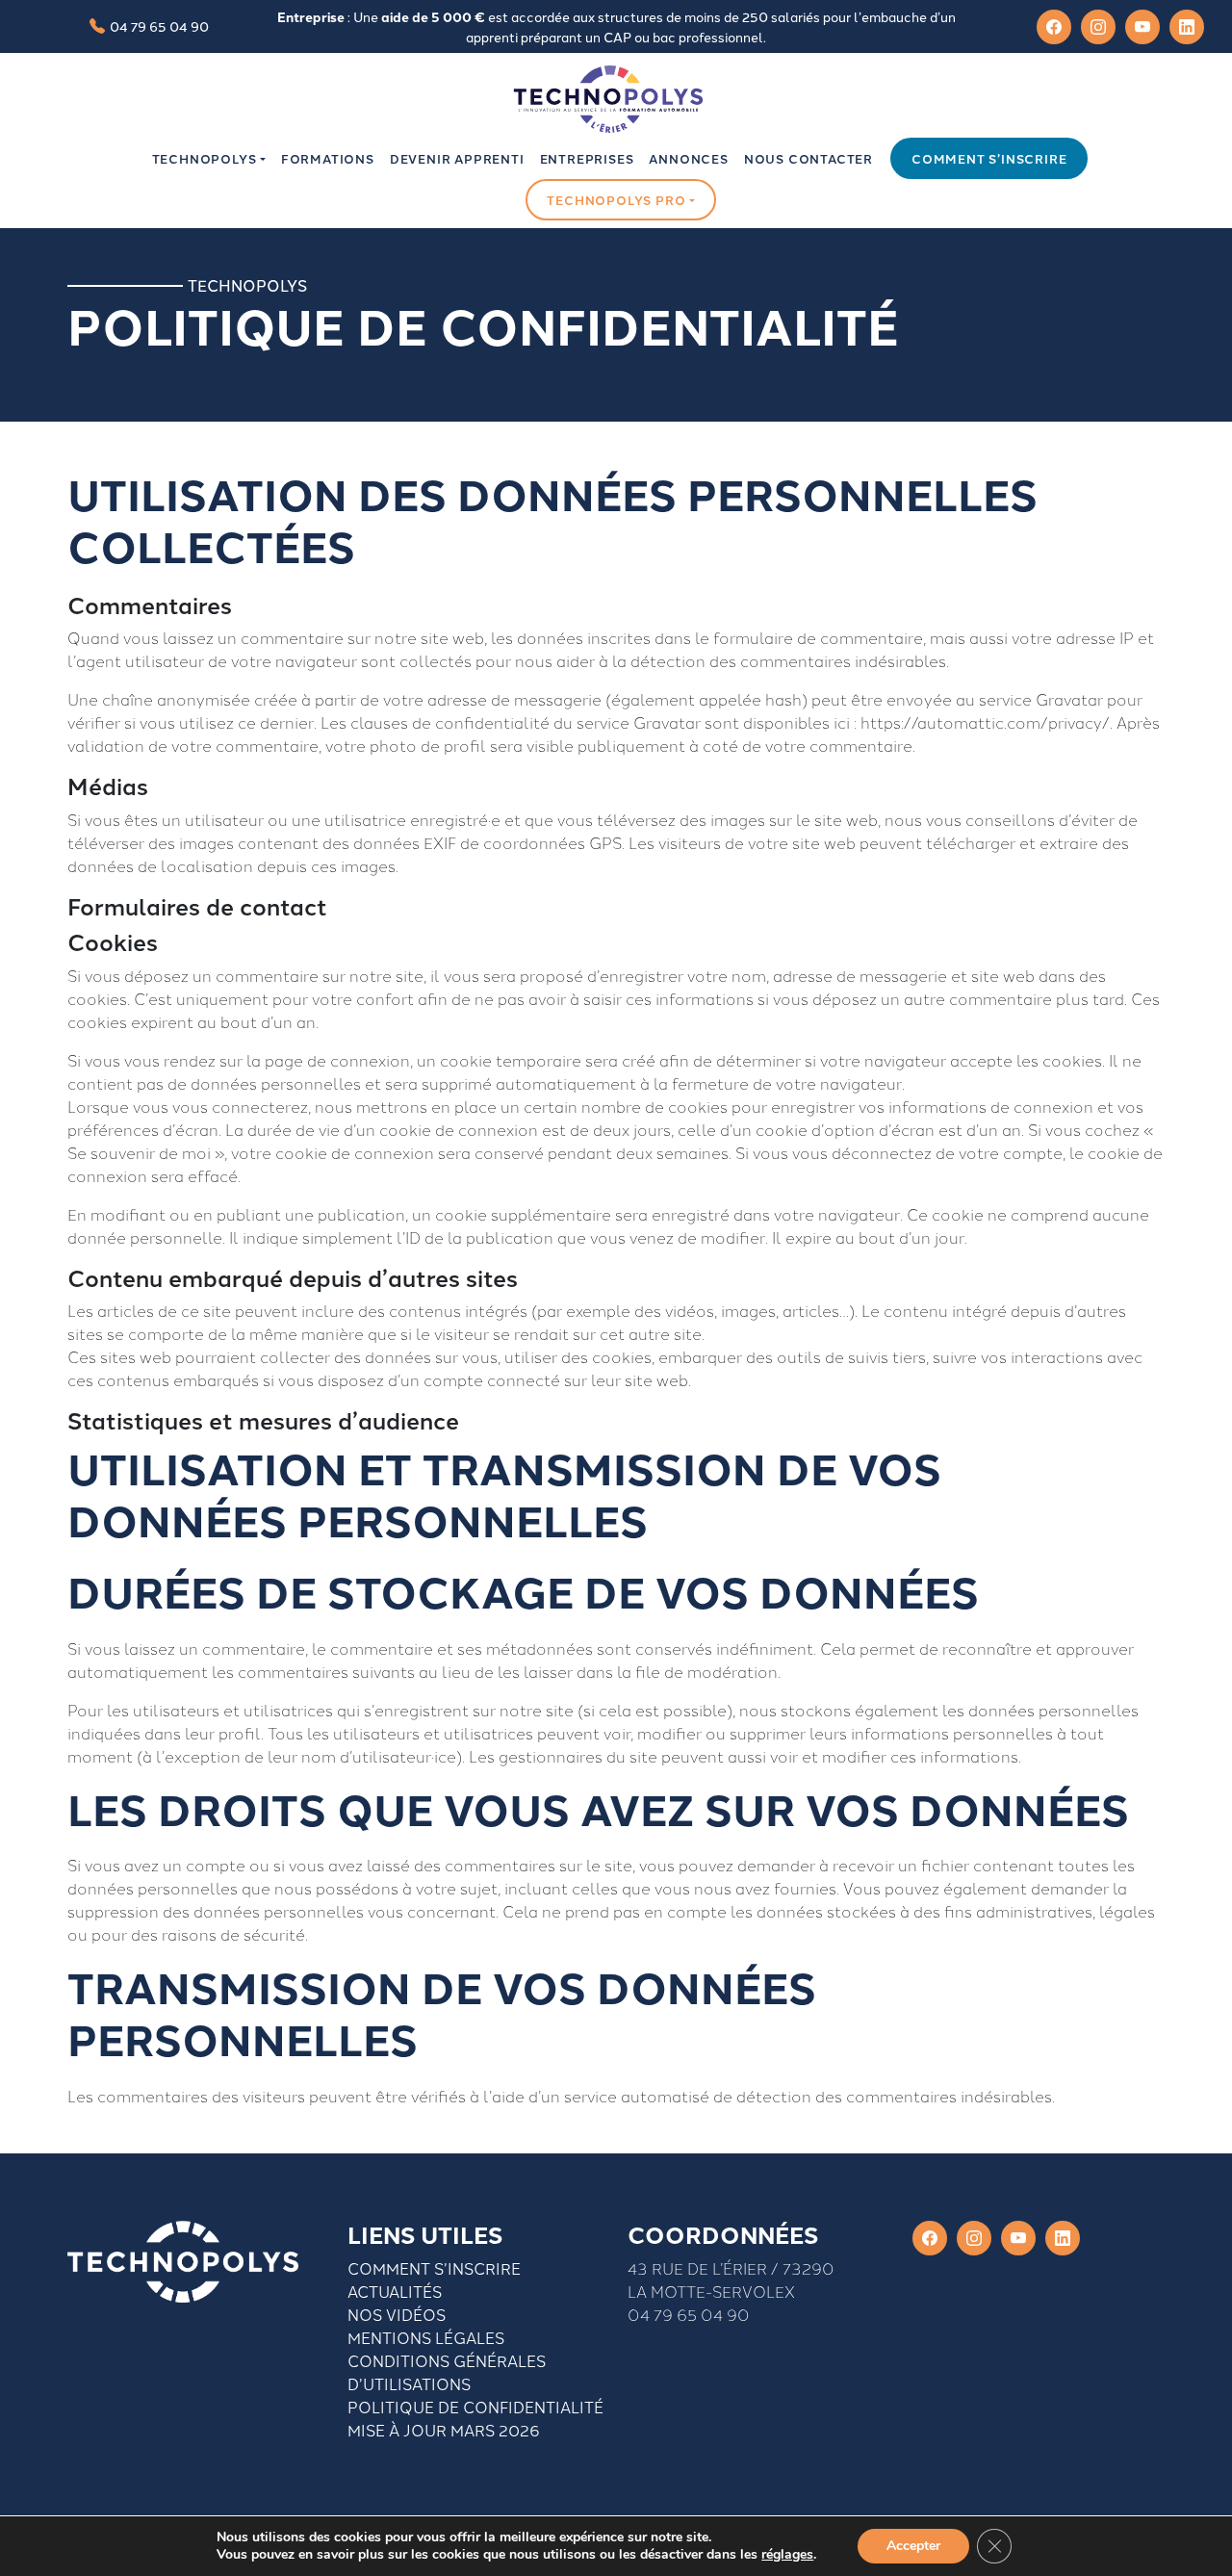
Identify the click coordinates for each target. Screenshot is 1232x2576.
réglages (787, 2555)
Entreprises (587, 158)
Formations (328, 158)
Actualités (395, 2291)
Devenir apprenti (457, 158)
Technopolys (205, 158)
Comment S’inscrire (434, 2268)
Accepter (913, 2546)
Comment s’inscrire (989, 158)
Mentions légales (426, 2337)
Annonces (688, 158)
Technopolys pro (616, 200)
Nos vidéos (397, 2314)
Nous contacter (808, 158)
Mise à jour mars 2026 (444, 2430)
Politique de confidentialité (475, 2407)
